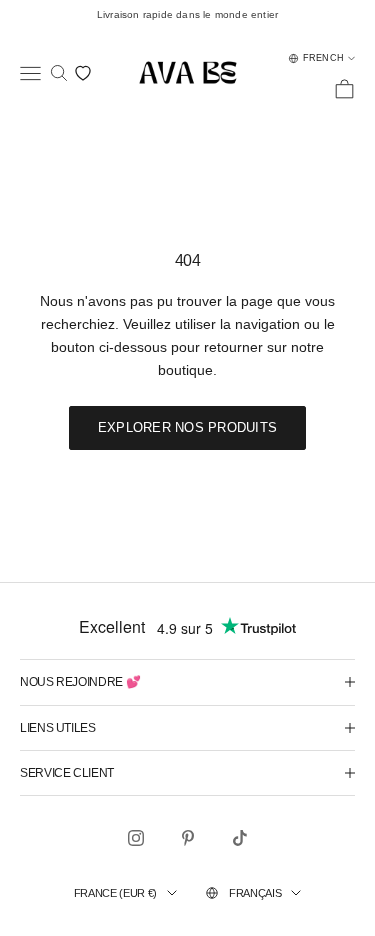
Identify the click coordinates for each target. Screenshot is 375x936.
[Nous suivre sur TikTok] (240, 838)
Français (255, 893)
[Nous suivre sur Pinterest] (188, 838)
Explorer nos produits (187, 427)
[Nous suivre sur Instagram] (136, 838)
